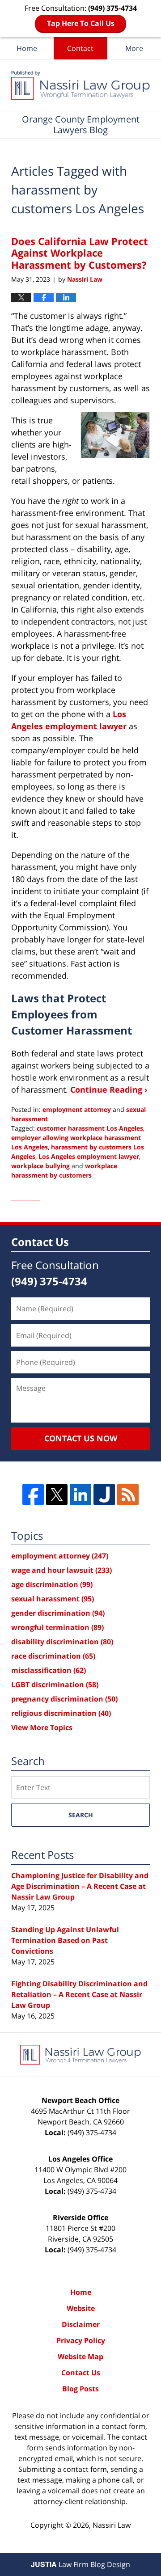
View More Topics (42, 1727)
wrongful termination (57, 1627)
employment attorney (77, 1109)
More (134, 48)
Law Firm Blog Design (80, 2564)
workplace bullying (40, 1166)
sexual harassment (53, 1599)
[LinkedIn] (80, 1495)
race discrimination (53, 1656)
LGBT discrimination (55, 1685)
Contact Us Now (81, 1438)
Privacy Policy (81, 2340)
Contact (80, 48)
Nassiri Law (112, 2525)
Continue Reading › (109, 1090)
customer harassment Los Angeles (90, 1128)
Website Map (80, 2356)
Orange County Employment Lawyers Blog (80, 85)
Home (27, 48)
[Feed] (128, 1495)
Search (81, 1815)
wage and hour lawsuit (61, 1570)
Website (81, 2308)
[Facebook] (33, 1495)
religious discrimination (61, 1713)
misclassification (49, 1670)
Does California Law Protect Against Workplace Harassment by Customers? (80, 253)
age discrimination (52, 1584)
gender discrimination (58, 1613)
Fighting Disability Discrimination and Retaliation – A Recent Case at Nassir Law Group (79, 1994)
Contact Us (81, 2373)
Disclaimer (81, 2324)
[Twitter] (57, 1495)
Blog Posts (80, 2389)
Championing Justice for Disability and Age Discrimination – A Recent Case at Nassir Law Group (80, 1886)
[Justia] (104, 1495)
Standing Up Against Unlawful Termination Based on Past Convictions (65, 1940)
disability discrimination (62, 1642)
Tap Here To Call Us (81, 23)
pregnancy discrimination (64, 1699)
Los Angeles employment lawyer (89, 1156)
